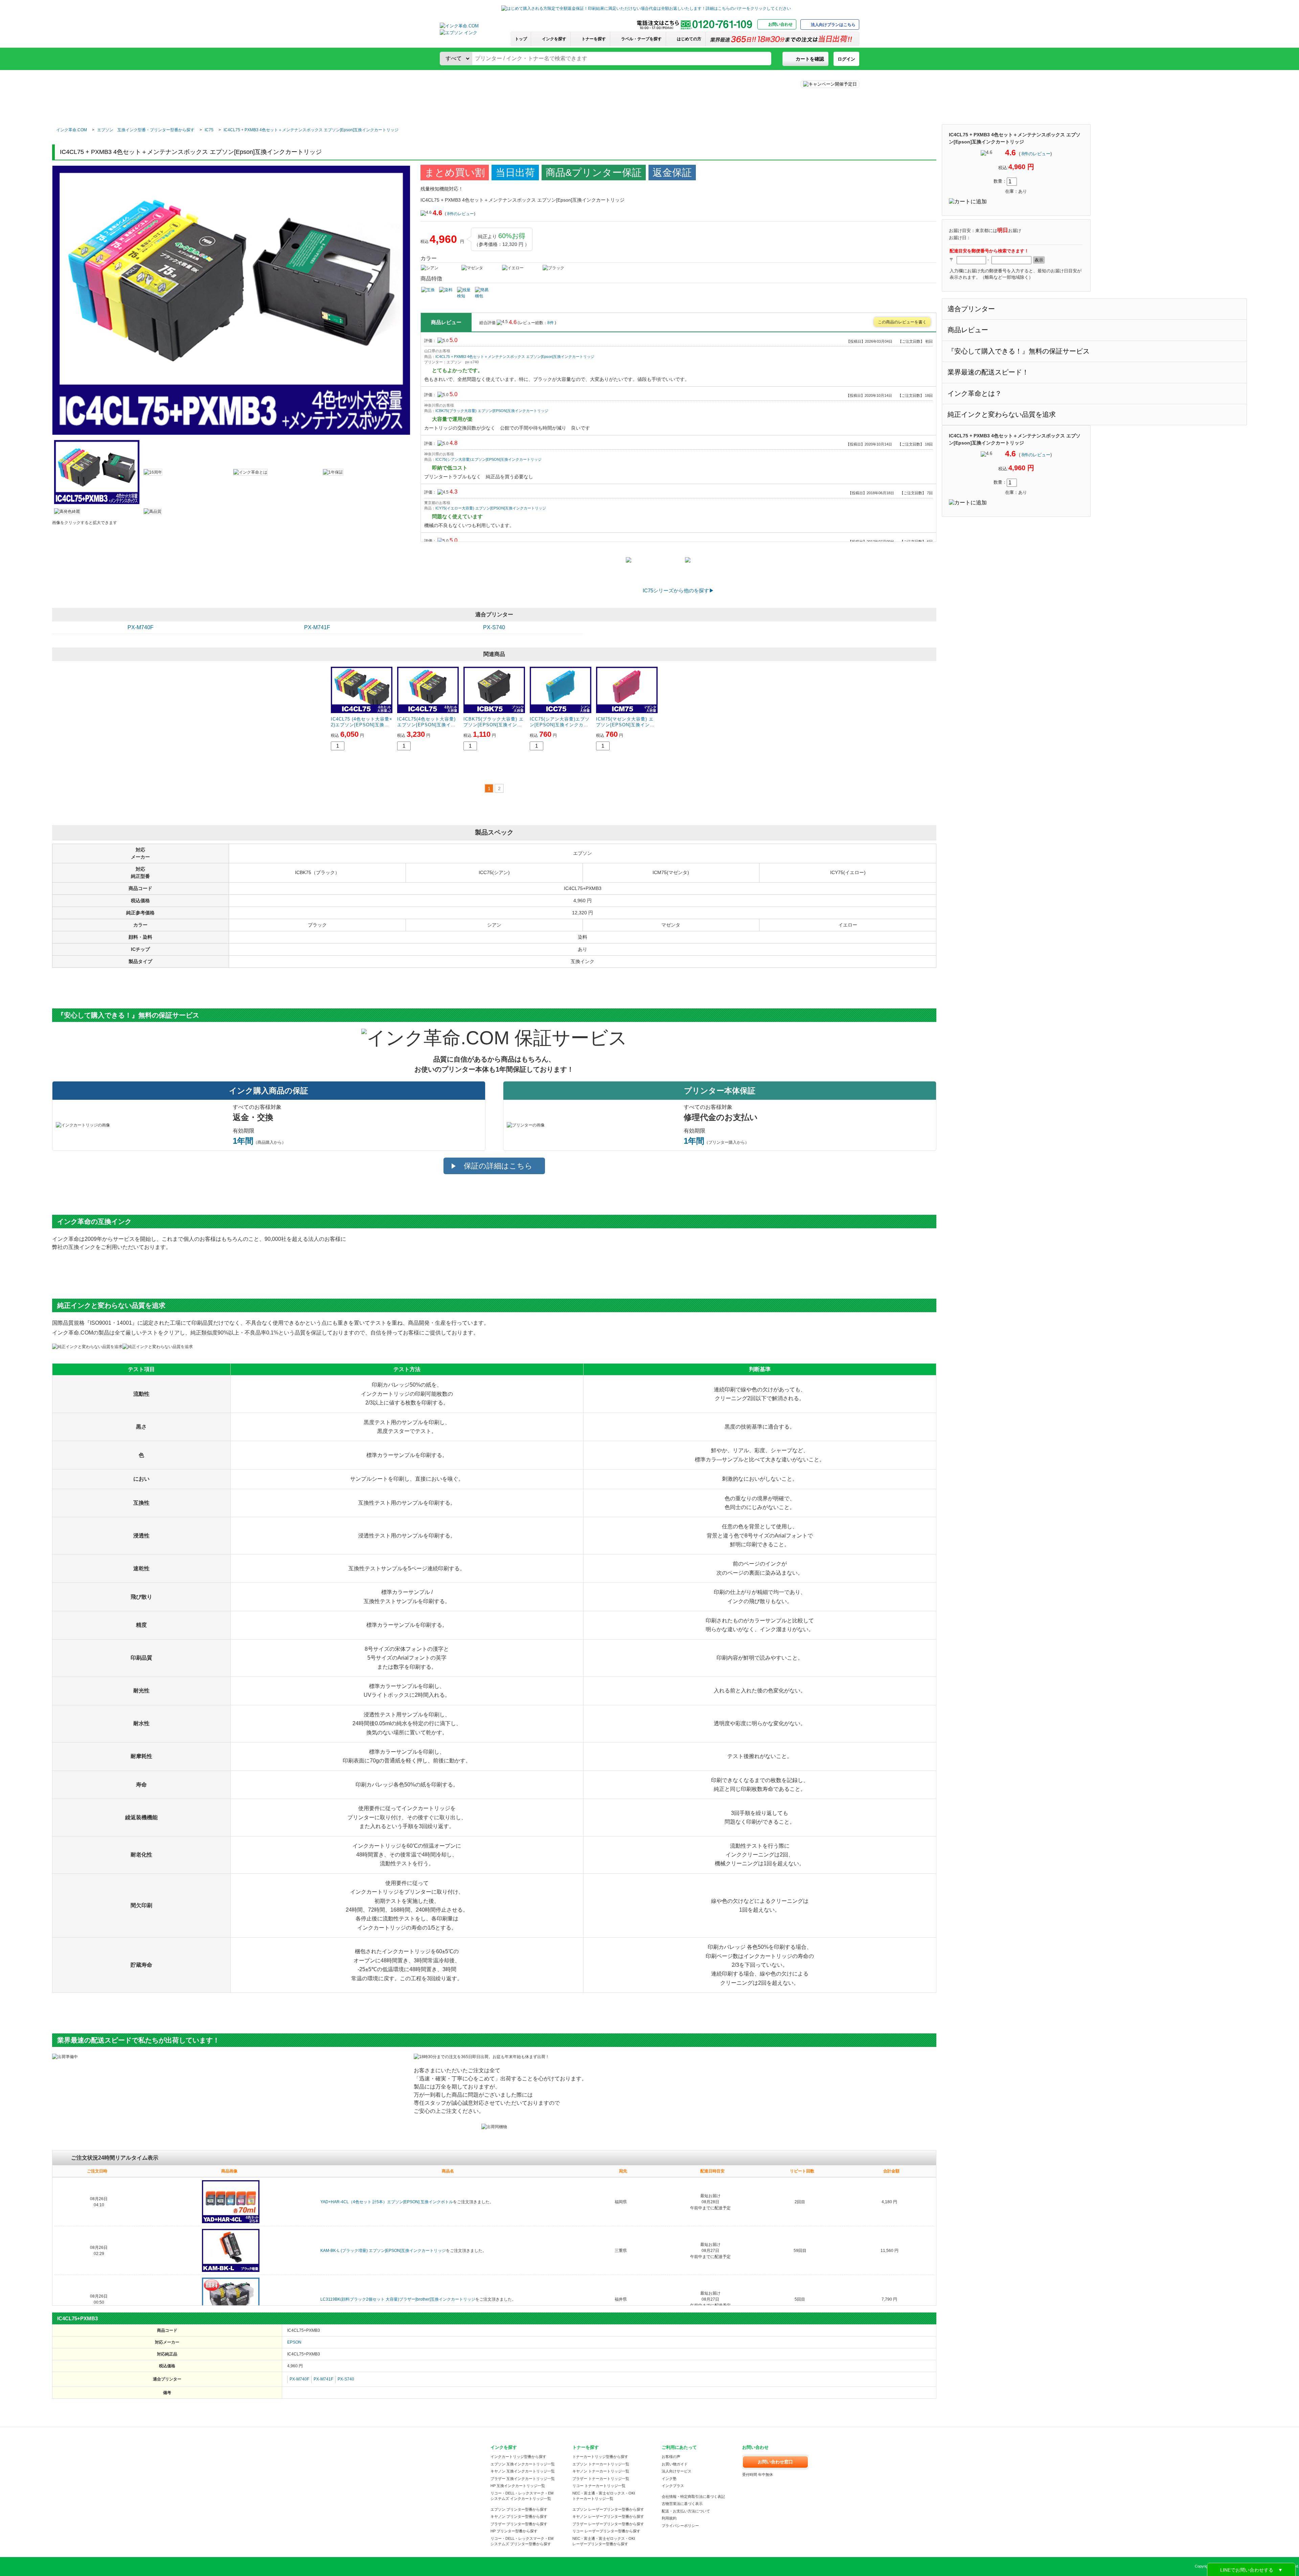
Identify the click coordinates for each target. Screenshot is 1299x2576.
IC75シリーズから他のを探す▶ (678, 590)
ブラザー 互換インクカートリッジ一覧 (523, 2479)
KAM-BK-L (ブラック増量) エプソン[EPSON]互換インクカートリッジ (383, 2251)
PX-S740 (494, 627)
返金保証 (672, 173)
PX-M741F (317, 627)
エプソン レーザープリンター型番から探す (608, 2509)
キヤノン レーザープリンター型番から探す (608, 2516)
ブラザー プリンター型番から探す (519, 2524)
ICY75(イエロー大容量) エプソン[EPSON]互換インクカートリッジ (491, 508)
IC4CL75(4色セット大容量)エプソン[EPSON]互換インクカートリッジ (426, 725)
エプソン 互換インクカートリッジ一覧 (523, 2464)
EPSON (294, 2342)
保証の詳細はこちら (498, 1166)
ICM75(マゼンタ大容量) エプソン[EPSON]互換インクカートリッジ (625, 725)
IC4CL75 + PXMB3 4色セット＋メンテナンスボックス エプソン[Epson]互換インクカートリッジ (311, 130)
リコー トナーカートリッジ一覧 (599, 2486)
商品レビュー (968, 330)
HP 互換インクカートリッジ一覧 (518, 2486)
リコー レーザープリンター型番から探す (606, 2531)
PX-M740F (141, 627)
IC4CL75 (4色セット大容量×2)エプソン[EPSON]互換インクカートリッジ (362, 725)
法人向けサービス (677, 2471)
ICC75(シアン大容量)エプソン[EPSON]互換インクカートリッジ (488, 459)
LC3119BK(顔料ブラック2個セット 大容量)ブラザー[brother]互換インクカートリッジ (398, 2299)
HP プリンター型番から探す (514, 2531)
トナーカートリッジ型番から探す (600, 2457)
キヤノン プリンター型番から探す (519, 2516)
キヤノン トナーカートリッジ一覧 (601, 2471)
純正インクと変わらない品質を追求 (1002, 414)
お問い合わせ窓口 (775, 2462)
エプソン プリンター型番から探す (519, 2509)
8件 (551, 323)
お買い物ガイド (675, 2464)
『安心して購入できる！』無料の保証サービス (1019, 351)
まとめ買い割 (455, 173)
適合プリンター (971, 309)
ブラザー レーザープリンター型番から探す (608, 2524)
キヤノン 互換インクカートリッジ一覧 (523, 2471)
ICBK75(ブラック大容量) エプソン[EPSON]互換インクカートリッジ (492, 411)
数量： (1000, 181)
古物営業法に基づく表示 (682, 2504)
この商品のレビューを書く (902, 322)
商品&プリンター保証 (594, 173)
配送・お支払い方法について (686, 2511)
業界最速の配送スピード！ (988, 372)
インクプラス (673, 2486)
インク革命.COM (72, 130)
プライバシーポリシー (680, 2526)
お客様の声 (671, 2457)
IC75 (209, 130)
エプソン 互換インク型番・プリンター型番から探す (146, 130)
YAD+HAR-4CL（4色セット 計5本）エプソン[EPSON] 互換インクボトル (387, 2202)
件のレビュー (1036, 154)
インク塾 (669, 2479)
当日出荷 (515, 173)
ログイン (846, 59)
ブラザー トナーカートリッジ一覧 (601, 2479)
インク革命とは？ (975, 393)
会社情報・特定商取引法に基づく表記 (693, 2497)
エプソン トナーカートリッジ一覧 (601, 2464)
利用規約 (669, 2518)
